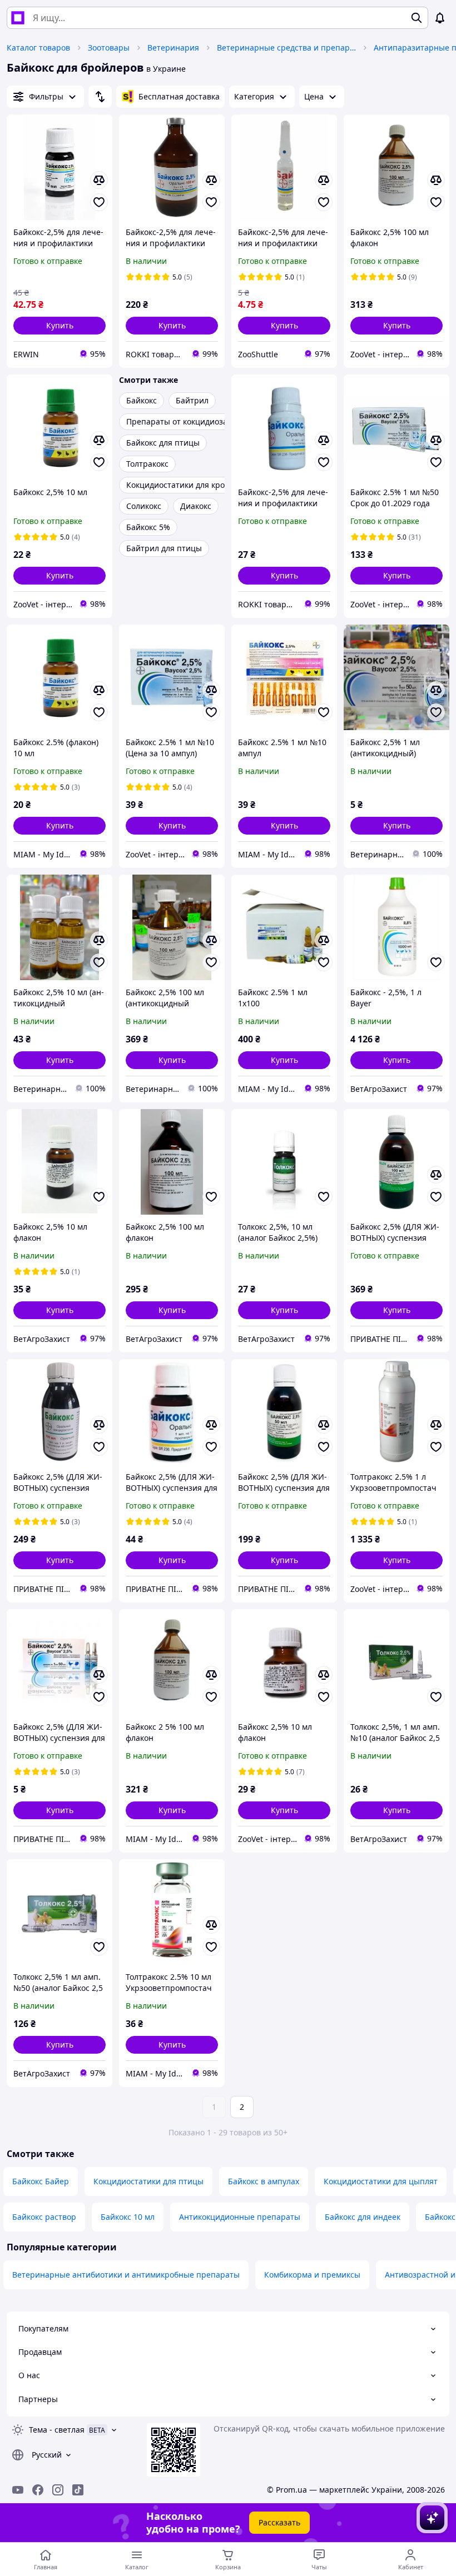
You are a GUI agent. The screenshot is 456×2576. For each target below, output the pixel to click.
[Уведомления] (440, 18)
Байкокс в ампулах (264, 2181)
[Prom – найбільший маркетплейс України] (18, 18)
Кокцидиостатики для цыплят (381, 2181)
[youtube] (18, 2490)
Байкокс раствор (44, 2217)
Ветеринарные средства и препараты (286, 48)
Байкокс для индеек (363, 2217)
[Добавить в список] (99, 202)
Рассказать (279, 2522)
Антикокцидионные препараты (240, 2217)
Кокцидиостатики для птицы (148, 2181)
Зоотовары (109, 48)
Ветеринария (173, 48)
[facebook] (38, 2490)
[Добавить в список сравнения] (99, 180)
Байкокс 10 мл (128, 2217)
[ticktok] (78, 2490)
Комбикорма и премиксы (312, 2275)
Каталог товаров (38, 48)
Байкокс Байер (41, 2181)
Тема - (57, 2430)
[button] (60, 326)
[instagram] (58, 2490)
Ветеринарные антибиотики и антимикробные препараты (126, 2275)
